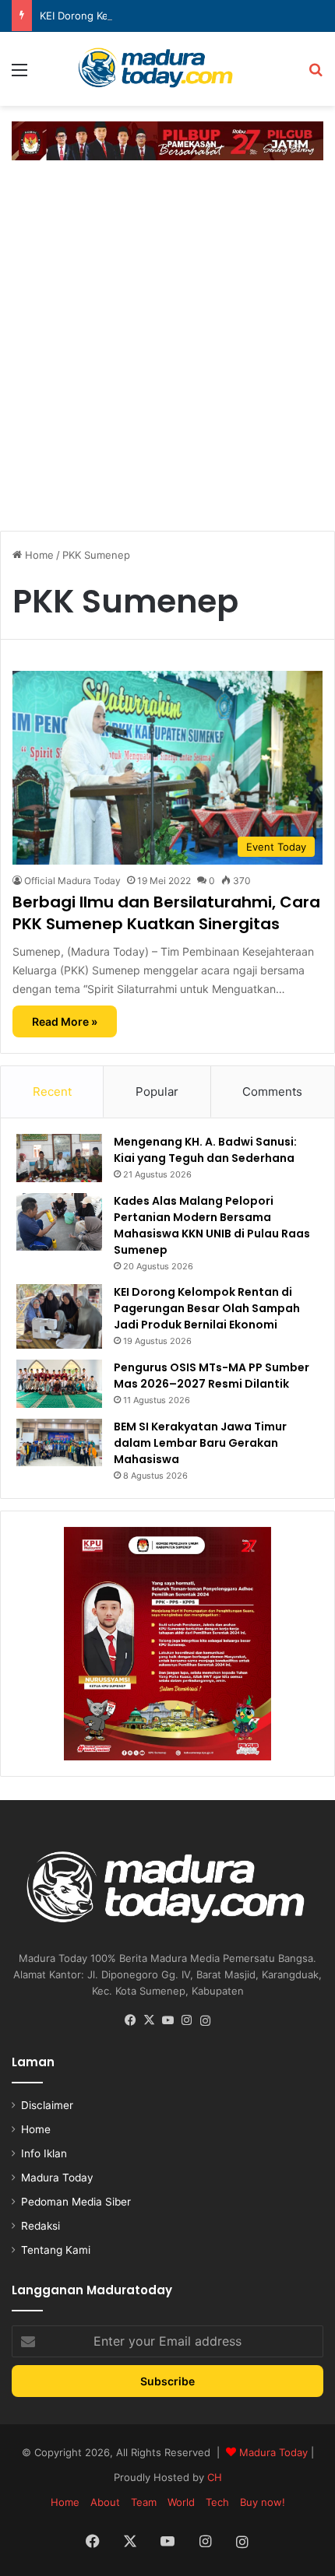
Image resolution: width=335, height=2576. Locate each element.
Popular (157, 1091)
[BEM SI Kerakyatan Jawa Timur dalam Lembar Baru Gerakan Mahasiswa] (59, 1442)
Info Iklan (44, 2153)
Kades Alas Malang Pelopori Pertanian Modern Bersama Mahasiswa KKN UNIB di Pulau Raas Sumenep (212, 1225)
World (181, 2502)
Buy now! (263, 2502)
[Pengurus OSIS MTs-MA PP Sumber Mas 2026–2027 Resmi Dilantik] (59, 1384)
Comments (272, 1091)
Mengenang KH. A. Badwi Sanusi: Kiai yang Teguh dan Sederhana (205, 1150)
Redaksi (41, 2226)
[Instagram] (186, 2020)
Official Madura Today (72, 881)
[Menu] (19, 75)
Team (144, 2502)
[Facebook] (130, 2020)
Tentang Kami (56, 2250)
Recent (52, 1091)
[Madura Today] (167, 69)
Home (38, 555)
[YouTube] (167, 2020)
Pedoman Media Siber (76, 2202)
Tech (217, 2502)
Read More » (65, 1021)
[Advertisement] (167, 343)
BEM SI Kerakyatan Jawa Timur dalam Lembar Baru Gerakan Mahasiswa (200, 1443)
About (105, 2502)
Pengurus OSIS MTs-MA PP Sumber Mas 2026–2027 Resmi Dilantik (212, 1376)
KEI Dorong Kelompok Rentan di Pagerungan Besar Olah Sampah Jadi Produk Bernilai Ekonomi (207, 1308)
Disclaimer (47, 2105)
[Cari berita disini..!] (316, 75)
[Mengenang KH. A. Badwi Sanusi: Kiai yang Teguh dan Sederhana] (59, 1158)
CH (215, 2477)
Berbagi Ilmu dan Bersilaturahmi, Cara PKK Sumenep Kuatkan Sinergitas (166, 913)
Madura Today (57, 2178)
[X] (149, 2020)
